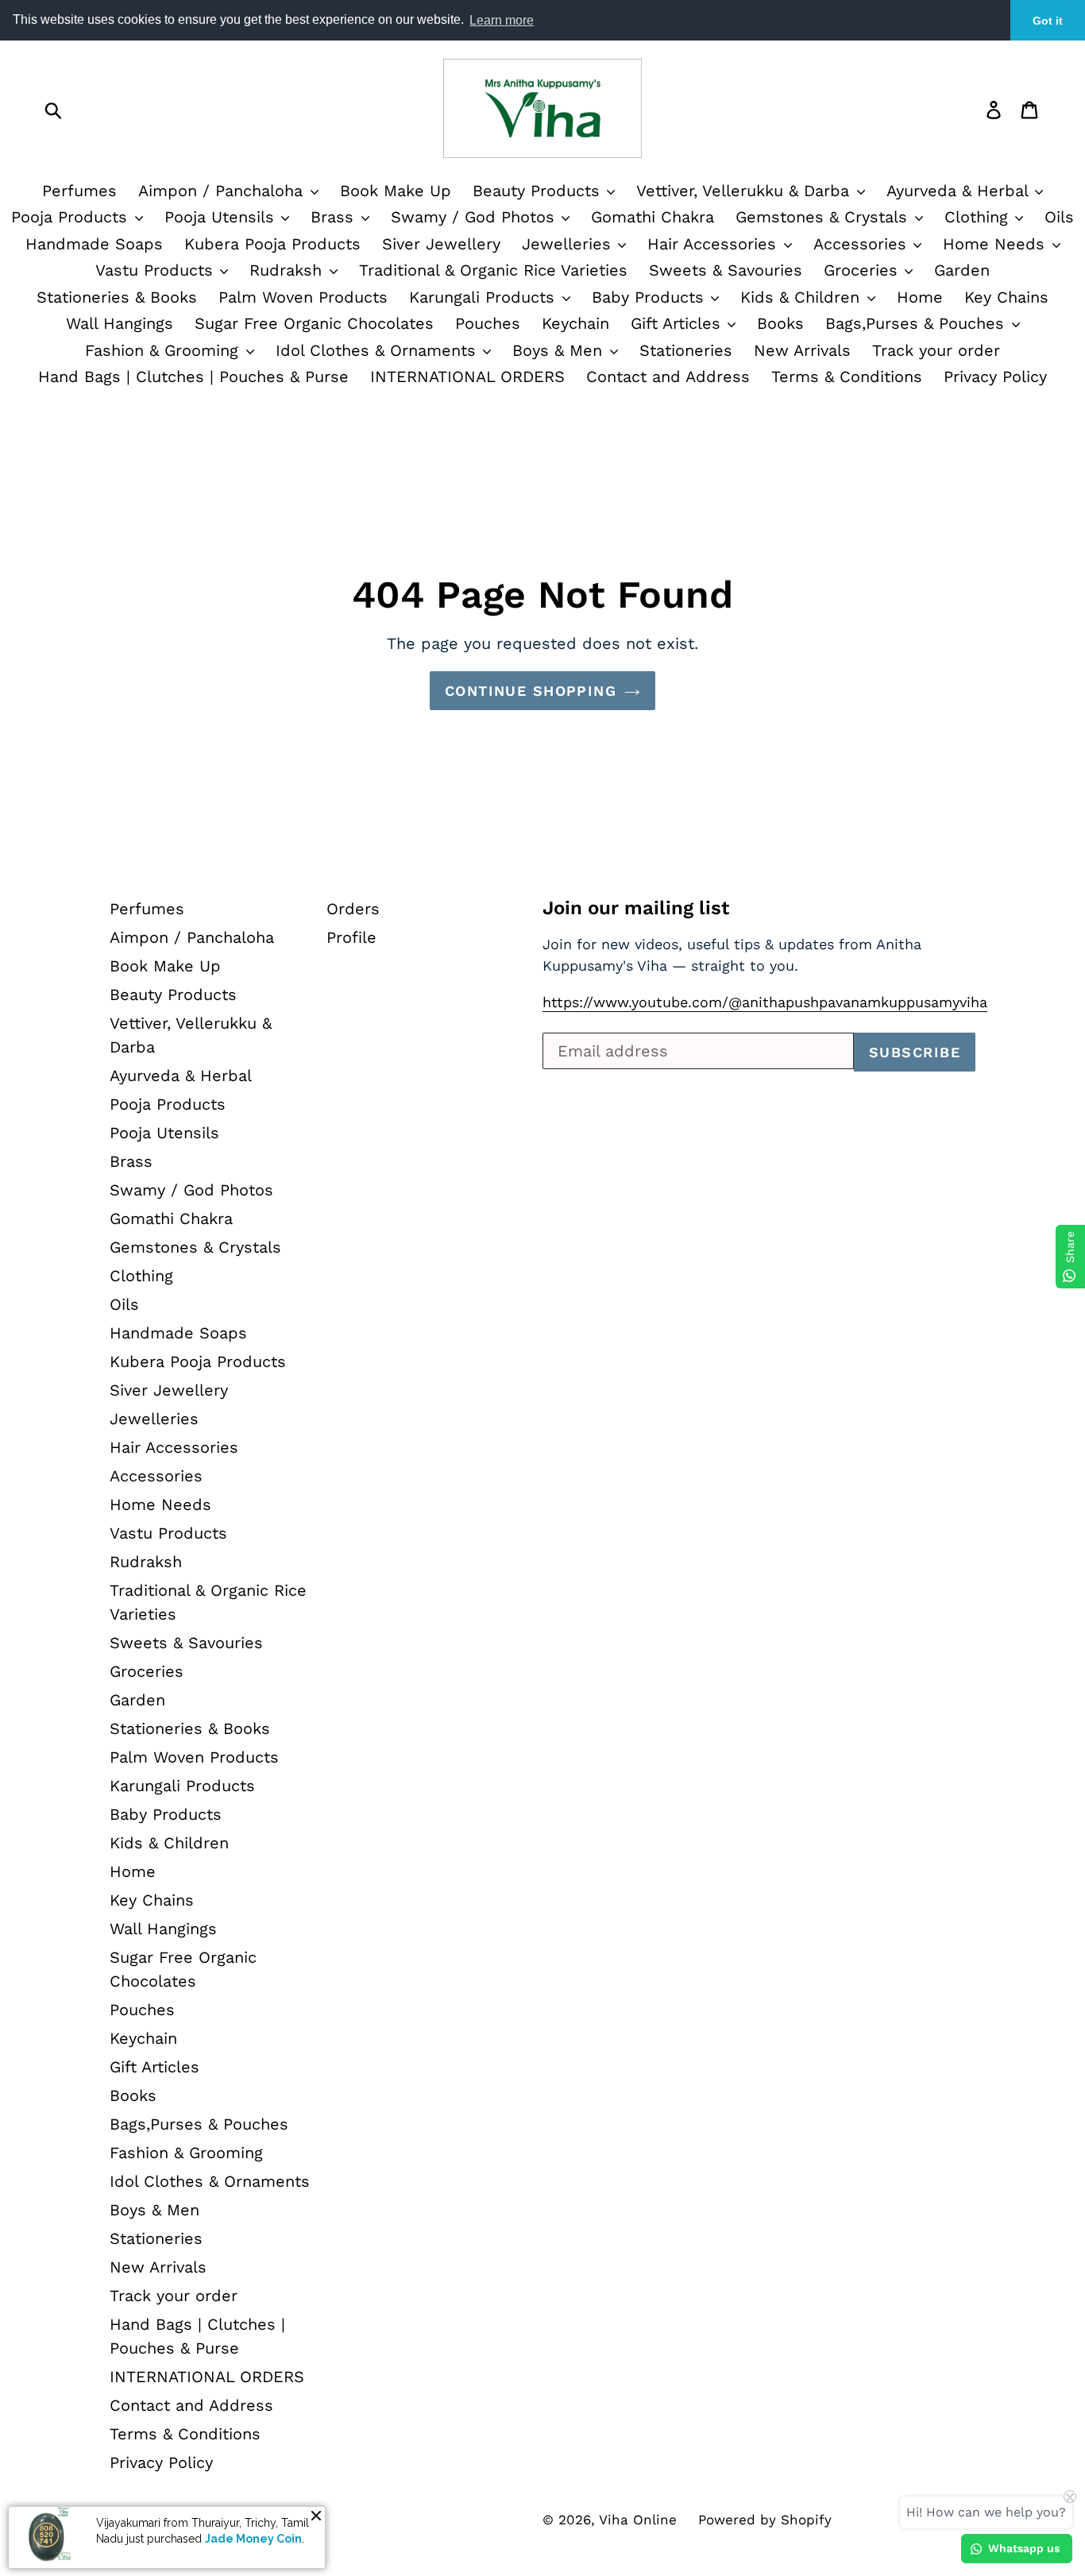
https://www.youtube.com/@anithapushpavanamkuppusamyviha (765, 1002)
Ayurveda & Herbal (960, 191)
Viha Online (638, 2520)
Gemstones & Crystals (824, 217)
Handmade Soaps (94, 244)
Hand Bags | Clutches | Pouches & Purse (193, 377)
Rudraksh (288, 270)
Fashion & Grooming (164, 350)
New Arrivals (802, 350)
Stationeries (686, 350)
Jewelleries (569, 244)
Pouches (488, 323)
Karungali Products (485, 297)
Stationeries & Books (117, 297)
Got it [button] (1048, 21)
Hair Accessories (714, 244)
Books (780, 323)
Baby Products (651, 297)
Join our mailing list (636, 908)
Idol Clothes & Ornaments (378, 350)
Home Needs (996, 244)
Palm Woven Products (303, 297)
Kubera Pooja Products (272, 244)
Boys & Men (560, 350)
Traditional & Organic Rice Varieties (493, 270)
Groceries (863, 270)
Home (920, 297)
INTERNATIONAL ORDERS (467, 377)
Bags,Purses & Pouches (917, 323)
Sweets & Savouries (726, 270)
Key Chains (1006, 297)
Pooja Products (72, 217)
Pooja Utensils (222, 217)
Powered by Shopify (765, 2520)
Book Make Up (396, 191)
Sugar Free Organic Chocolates (314, 323)
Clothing (979, 217)
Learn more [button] (502, 20)
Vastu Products (157, 270)
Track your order (936, 350)
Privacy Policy (995, 377)
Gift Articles (678, 323)
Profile (351, 937)
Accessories (863, 244)
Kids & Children (803, 297)
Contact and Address (668, 377)
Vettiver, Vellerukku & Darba (745, 191)
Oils (1059, 217)
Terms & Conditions (847, 377)
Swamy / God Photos (475, 217)
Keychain (575, 323)
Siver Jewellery (441, 244)
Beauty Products (539, 191)
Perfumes (79, 191)
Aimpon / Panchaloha (223, 191)
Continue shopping (531, 691)
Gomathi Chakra (653, 217)
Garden (962, 270)
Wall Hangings (120, 323)
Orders (353, 909)
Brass (335, 217)
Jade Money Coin (253, 2539)
